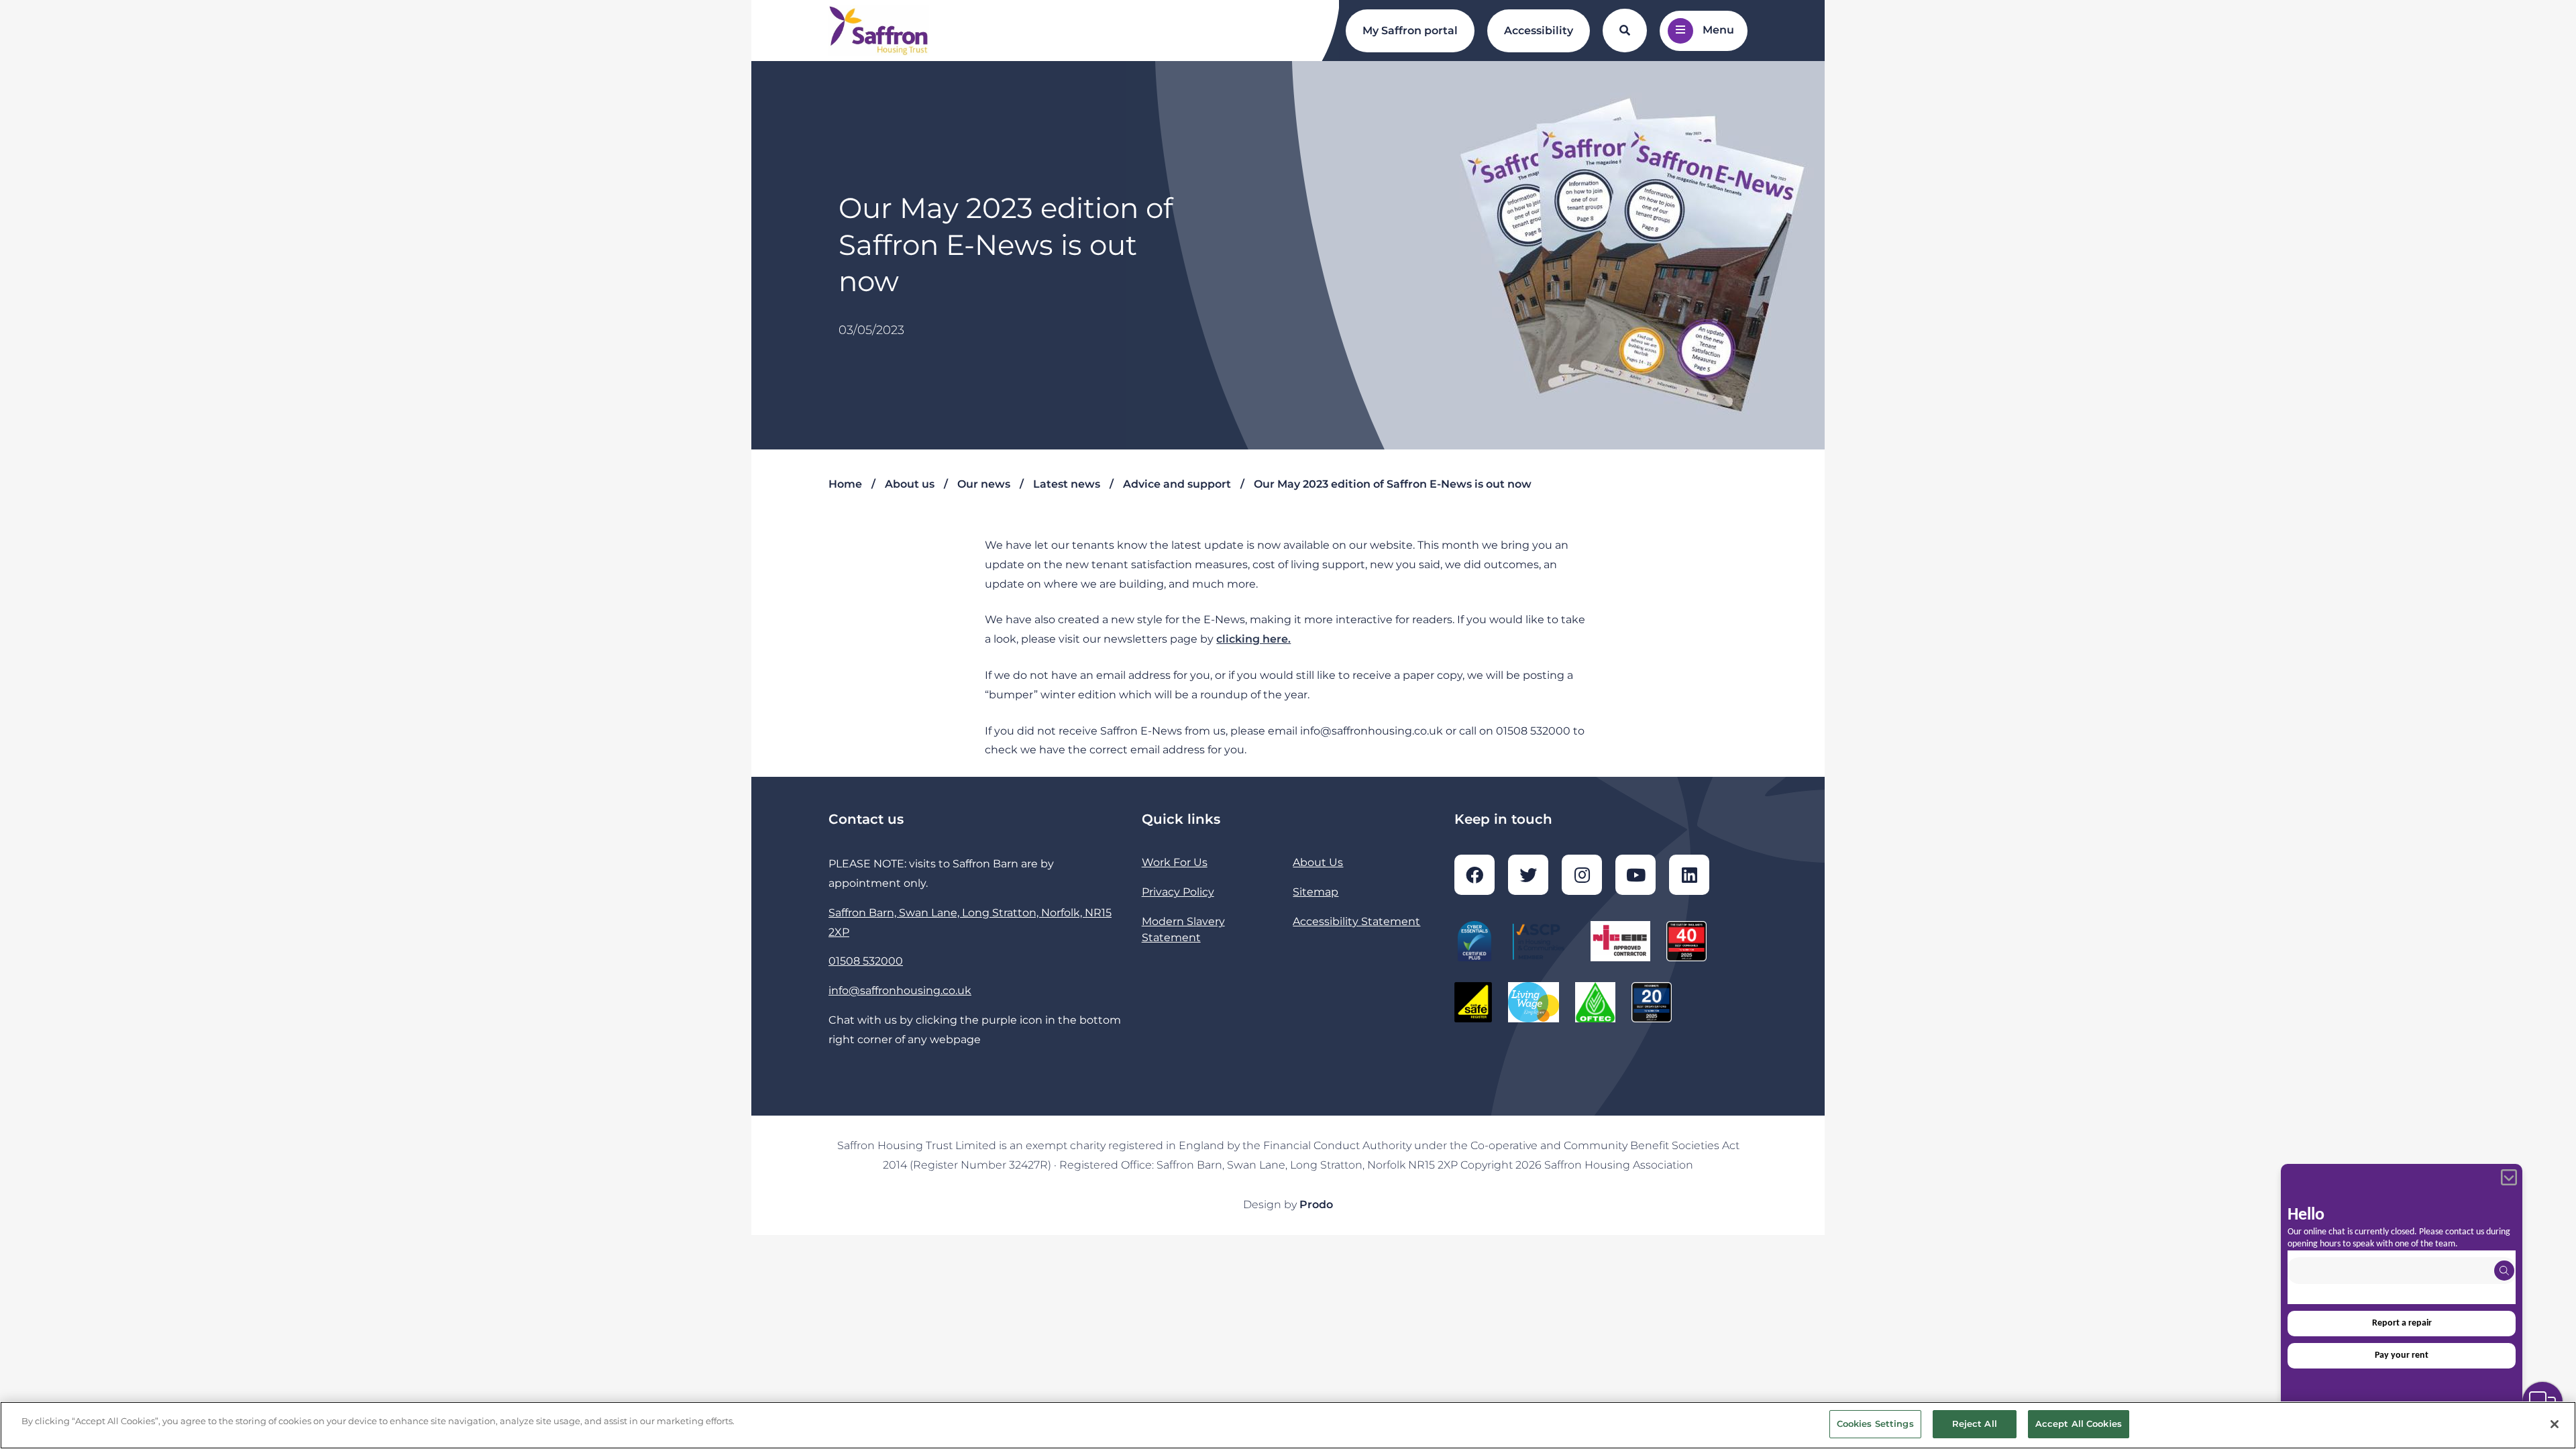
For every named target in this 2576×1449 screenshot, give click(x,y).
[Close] (2555, 1424)
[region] (1288, 1425)
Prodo (1316, 1204)
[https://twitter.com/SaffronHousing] (1528, 875)
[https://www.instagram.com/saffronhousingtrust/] (1582, 875)
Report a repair (2402, 1323)
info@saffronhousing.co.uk (900, 990)
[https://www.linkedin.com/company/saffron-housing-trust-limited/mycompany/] (1689, 875)
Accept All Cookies (2079, 1424)
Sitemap (1316, 892)
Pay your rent (2402, 1355)
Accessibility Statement (1356, 921)
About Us (1318, 862)
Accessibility (1539, 31)
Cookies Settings (1875, 1424)
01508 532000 (866, 961)
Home (845, 484)
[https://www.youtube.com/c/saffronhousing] (1635, 875)
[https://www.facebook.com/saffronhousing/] (1474, 875)
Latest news (1067, 484)
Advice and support (1177, 484)
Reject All (1975, 1424)
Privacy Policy (1178, 892)
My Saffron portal (1410, 31)
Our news (984, 484)
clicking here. (1253, 639)
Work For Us (1175, 862)
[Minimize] (2509, 1177)
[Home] (879, 31)
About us (910, 484)
